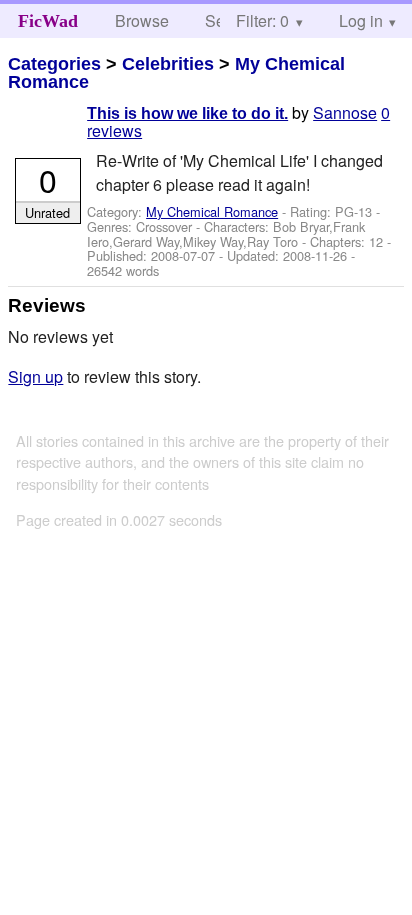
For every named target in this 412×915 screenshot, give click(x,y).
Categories (54, 64)
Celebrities (168, 64)
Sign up (35, 376)
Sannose (345, 112)
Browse (142, 20)
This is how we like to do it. (187, 113)
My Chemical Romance (212, 211)
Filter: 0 (262, 20)
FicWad (48, 21)
